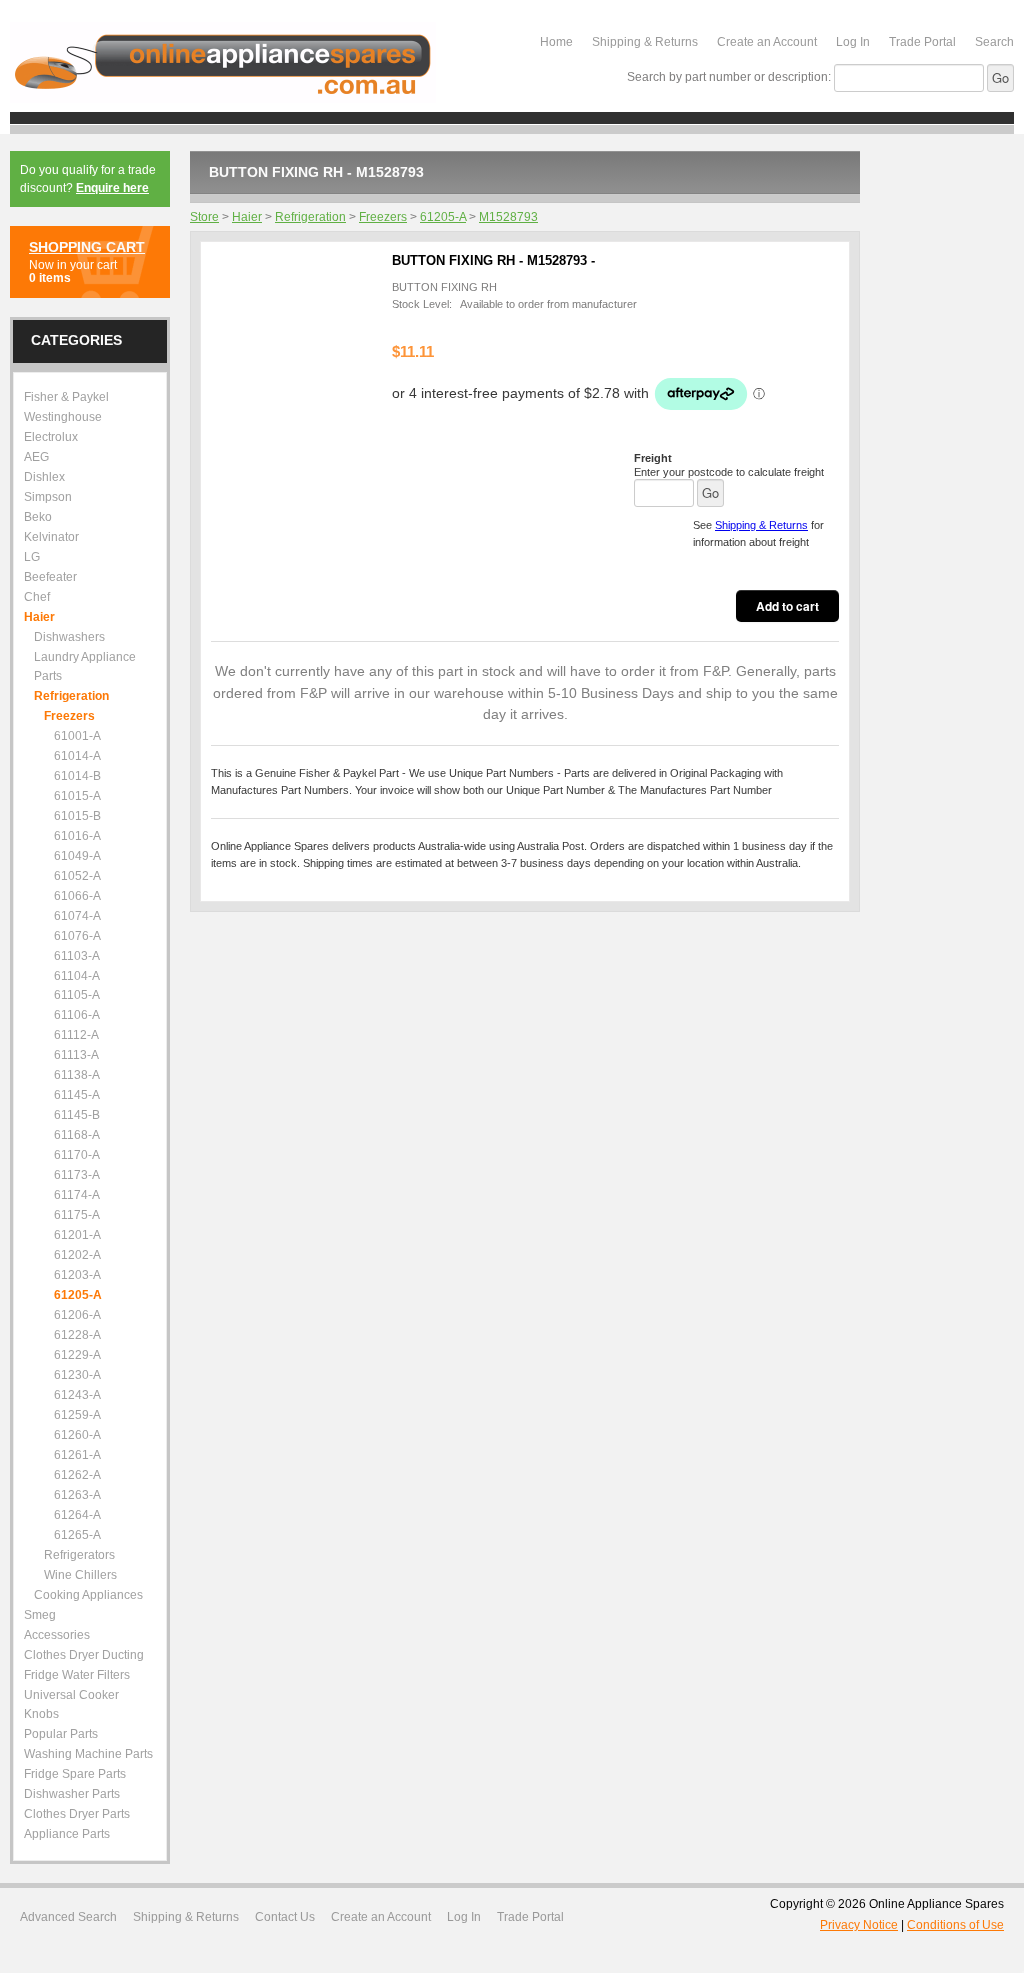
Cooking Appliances (88, 1595)
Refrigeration (310, 217)
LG (32, 557)
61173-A (77, 1175)
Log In (853, 42)
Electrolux (51, 437)
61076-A (77, 936)
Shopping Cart (87, 247)
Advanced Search (68, 1917)
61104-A (77, 976)
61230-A (77, 1375)
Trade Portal (922, 42)
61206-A (77, 1315)
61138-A (77, 1075)
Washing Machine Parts (88, 1754)
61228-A (77, 1335)
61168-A (77, 1135)
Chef (37, 597)
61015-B (77, 816)
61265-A (77, 1535)
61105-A (77, 995)
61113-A (76, 1055)
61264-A (77, 1515)
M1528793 (508, 217)
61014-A (77, 756)
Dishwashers (69, 637)
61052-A (77, 876)
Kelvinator (51, 537)
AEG (36, 457)
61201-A (77, 1235)
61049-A (77, 856)
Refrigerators (79, 1555)
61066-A (77, 896)
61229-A (77, 1355)
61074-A (77, 916)
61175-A (77, 1215)
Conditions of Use (955, 1925)
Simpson (48, 497)
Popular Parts (61, 1734)
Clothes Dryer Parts (77, 1814)
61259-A (77, 1415)
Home (556, 42)
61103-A (77, 956)
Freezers (383, 217)
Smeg (40, 1615)
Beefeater (50, 577)
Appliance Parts (67, 1834)
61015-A (77, 796)
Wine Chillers (80, 1575)
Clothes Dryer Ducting (84, 1655)
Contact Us (285, 1917)
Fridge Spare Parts (75, 1774)
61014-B (77, 776)
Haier (247, 217)
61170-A (77, 1155)
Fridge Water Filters (77, 1675)
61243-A (77, 1395)
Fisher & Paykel (66, 397)
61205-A (443, 217)
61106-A (77, 1015)
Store (204, 217)
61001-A (77, 736)
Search (994, 42)
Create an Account (767, 42)
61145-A (77, 1095)
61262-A (77, 1475)
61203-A (77, 1275)
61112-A (76, 1035)
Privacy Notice (859, 1925)
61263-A (77, 1495)
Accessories (57, 1635)
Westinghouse (63, 417)
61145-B (77, 1115)
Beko (38, 517)
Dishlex (44, 477)
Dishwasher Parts (72, 1794)
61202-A (77, 1255)
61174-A (77, 1195)
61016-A (77, 836)
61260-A (77, 1435)
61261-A (77, 1455)
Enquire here (112, 188)
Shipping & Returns (645, 42)
